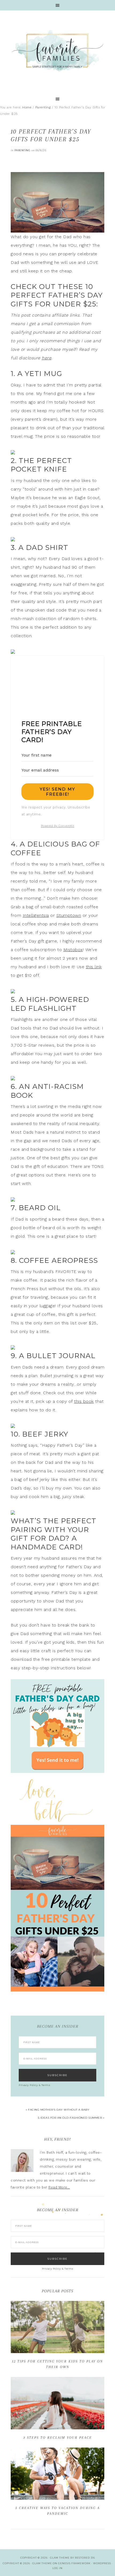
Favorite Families (57, 51)
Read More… (59, 2187)
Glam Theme (42, 2563)
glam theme (60, 2558)
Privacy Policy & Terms (34, 2085)
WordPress (102, 2563)
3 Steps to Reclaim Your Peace (58, 2438)
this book (84, 1401)
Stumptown (69, 915)
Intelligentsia (36, 915)
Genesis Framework (74, 2563)
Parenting (22, 150)
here (47, 358)
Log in (57, 2568)
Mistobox (73, 950)
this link (94, 967)
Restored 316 (85, 2558)
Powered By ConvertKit (58, 826)
